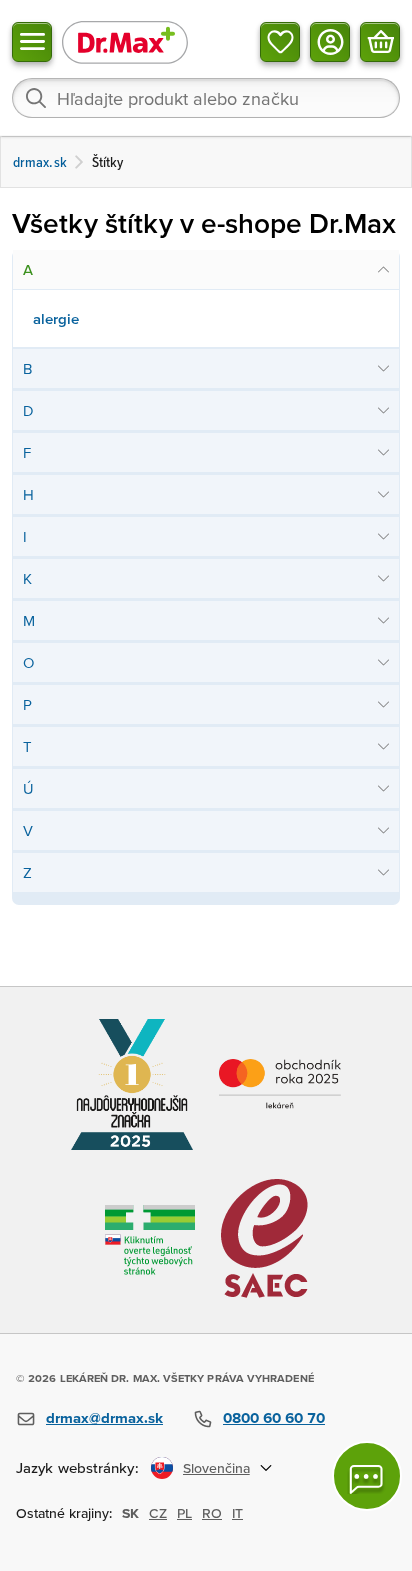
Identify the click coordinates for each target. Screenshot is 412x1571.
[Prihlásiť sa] (330, 42)
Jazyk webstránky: (77, 1467)
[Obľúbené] (280, 42)
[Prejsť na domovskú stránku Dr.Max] (125, 41)
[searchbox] (206, 98)
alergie (56, 318)
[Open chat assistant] (367, 1476)
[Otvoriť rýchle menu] (32, 42)
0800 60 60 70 (274, 1417)
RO (212, 1513)
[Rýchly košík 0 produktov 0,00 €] (380, 42)
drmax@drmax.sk (104, 1417)
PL (184, 1513)
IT (237, 1513)
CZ (158, 1513)
